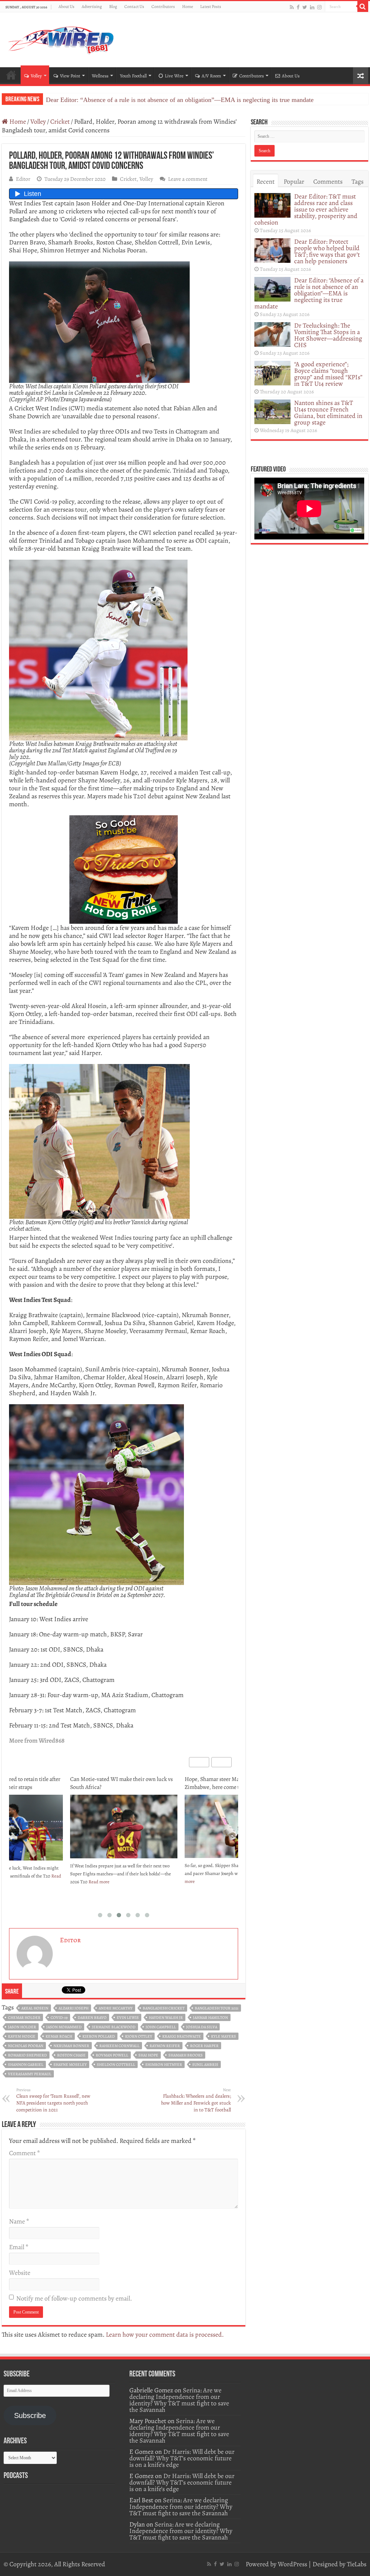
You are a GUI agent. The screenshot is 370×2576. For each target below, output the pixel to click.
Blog (113, 7)
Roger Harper (204, 2046)
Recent (266, 181)
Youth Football (133, 76)
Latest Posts (211, 7)
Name (19, 2221)
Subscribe (30, 2415)
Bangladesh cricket (164, 2008)
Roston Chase (71, 2055)
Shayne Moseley (70, 2065)
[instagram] (319, 7)
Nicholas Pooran (26, 2046)
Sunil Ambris (205, 2065)
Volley (36, 76)
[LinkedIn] (312, 7)
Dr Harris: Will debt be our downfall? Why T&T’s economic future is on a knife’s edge (182, 2458)
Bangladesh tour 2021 (217, 2008)
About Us (66, 7)
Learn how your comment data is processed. (165, 2334)
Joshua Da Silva (202, 2027)
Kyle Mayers (223, 2036)
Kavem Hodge (22, 2036)
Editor (23, 179)
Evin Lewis (128, 2018)
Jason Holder (22, 2027)
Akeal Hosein (35, 2008)
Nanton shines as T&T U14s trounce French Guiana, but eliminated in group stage (328, 413)
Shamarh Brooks (186, 2055)
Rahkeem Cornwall (119, 2046)
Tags (358, 181)
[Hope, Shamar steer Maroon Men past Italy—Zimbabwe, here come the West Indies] (124, 1826)
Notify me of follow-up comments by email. (74, 2298)
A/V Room (211, 76)
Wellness (100, 76)
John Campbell (161, 2027)
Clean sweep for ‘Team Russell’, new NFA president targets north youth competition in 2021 (53, 2100)
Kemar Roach (59, 2036)
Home (188, 7)
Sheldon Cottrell (116, 2065)
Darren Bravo (92, 2018)
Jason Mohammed (64, 2027)
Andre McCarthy (116, 2008)
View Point (70, 76)
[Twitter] (305, 7)
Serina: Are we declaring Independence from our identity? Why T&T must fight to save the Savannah (179, 2400)
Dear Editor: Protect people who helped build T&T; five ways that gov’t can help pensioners (327, 251)
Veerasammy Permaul (30, 2074)
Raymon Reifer (165, 2046)
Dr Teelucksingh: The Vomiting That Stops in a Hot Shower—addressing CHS (149, 100)
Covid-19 (59, 2018)
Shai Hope (148, 2055)
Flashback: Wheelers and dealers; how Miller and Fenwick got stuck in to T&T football (196, 2100)
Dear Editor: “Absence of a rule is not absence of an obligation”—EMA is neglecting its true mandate (309, 293)
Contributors (163, 7)
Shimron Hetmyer (164, 2065)
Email (19, 2247)
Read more (214, 1889)
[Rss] (292, 7)
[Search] (363, 7)
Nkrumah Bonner (71, 2046)
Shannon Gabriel (26, 2065)
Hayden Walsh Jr (166, 2018)
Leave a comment (188, 179)
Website (20, 2273)
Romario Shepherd (27, 2055)
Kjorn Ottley (139, 2036)
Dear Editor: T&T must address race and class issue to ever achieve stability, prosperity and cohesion (306, 209)
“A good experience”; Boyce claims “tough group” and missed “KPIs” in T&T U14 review (328, 374)
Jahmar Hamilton (210, 2018)
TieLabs (357, 2564)
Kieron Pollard (99, 2036)
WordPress (292, 2564)
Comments (328, 181)
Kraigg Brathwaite (182, 2036)
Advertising (92, 7)
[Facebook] (298, 7)
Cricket (60, 121)
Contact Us (134, 7)
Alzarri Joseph (74, 2008)
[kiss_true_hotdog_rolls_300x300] (124, 869)
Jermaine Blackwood (114, 2027)
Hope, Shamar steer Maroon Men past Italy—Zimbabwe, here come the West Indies (123, 1783)
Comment (24, 2153)
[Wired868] (61, 38)
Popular (294, 181)
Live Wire (174, 76)
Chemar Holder (24, 2018)
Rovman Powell (112, 2055)
